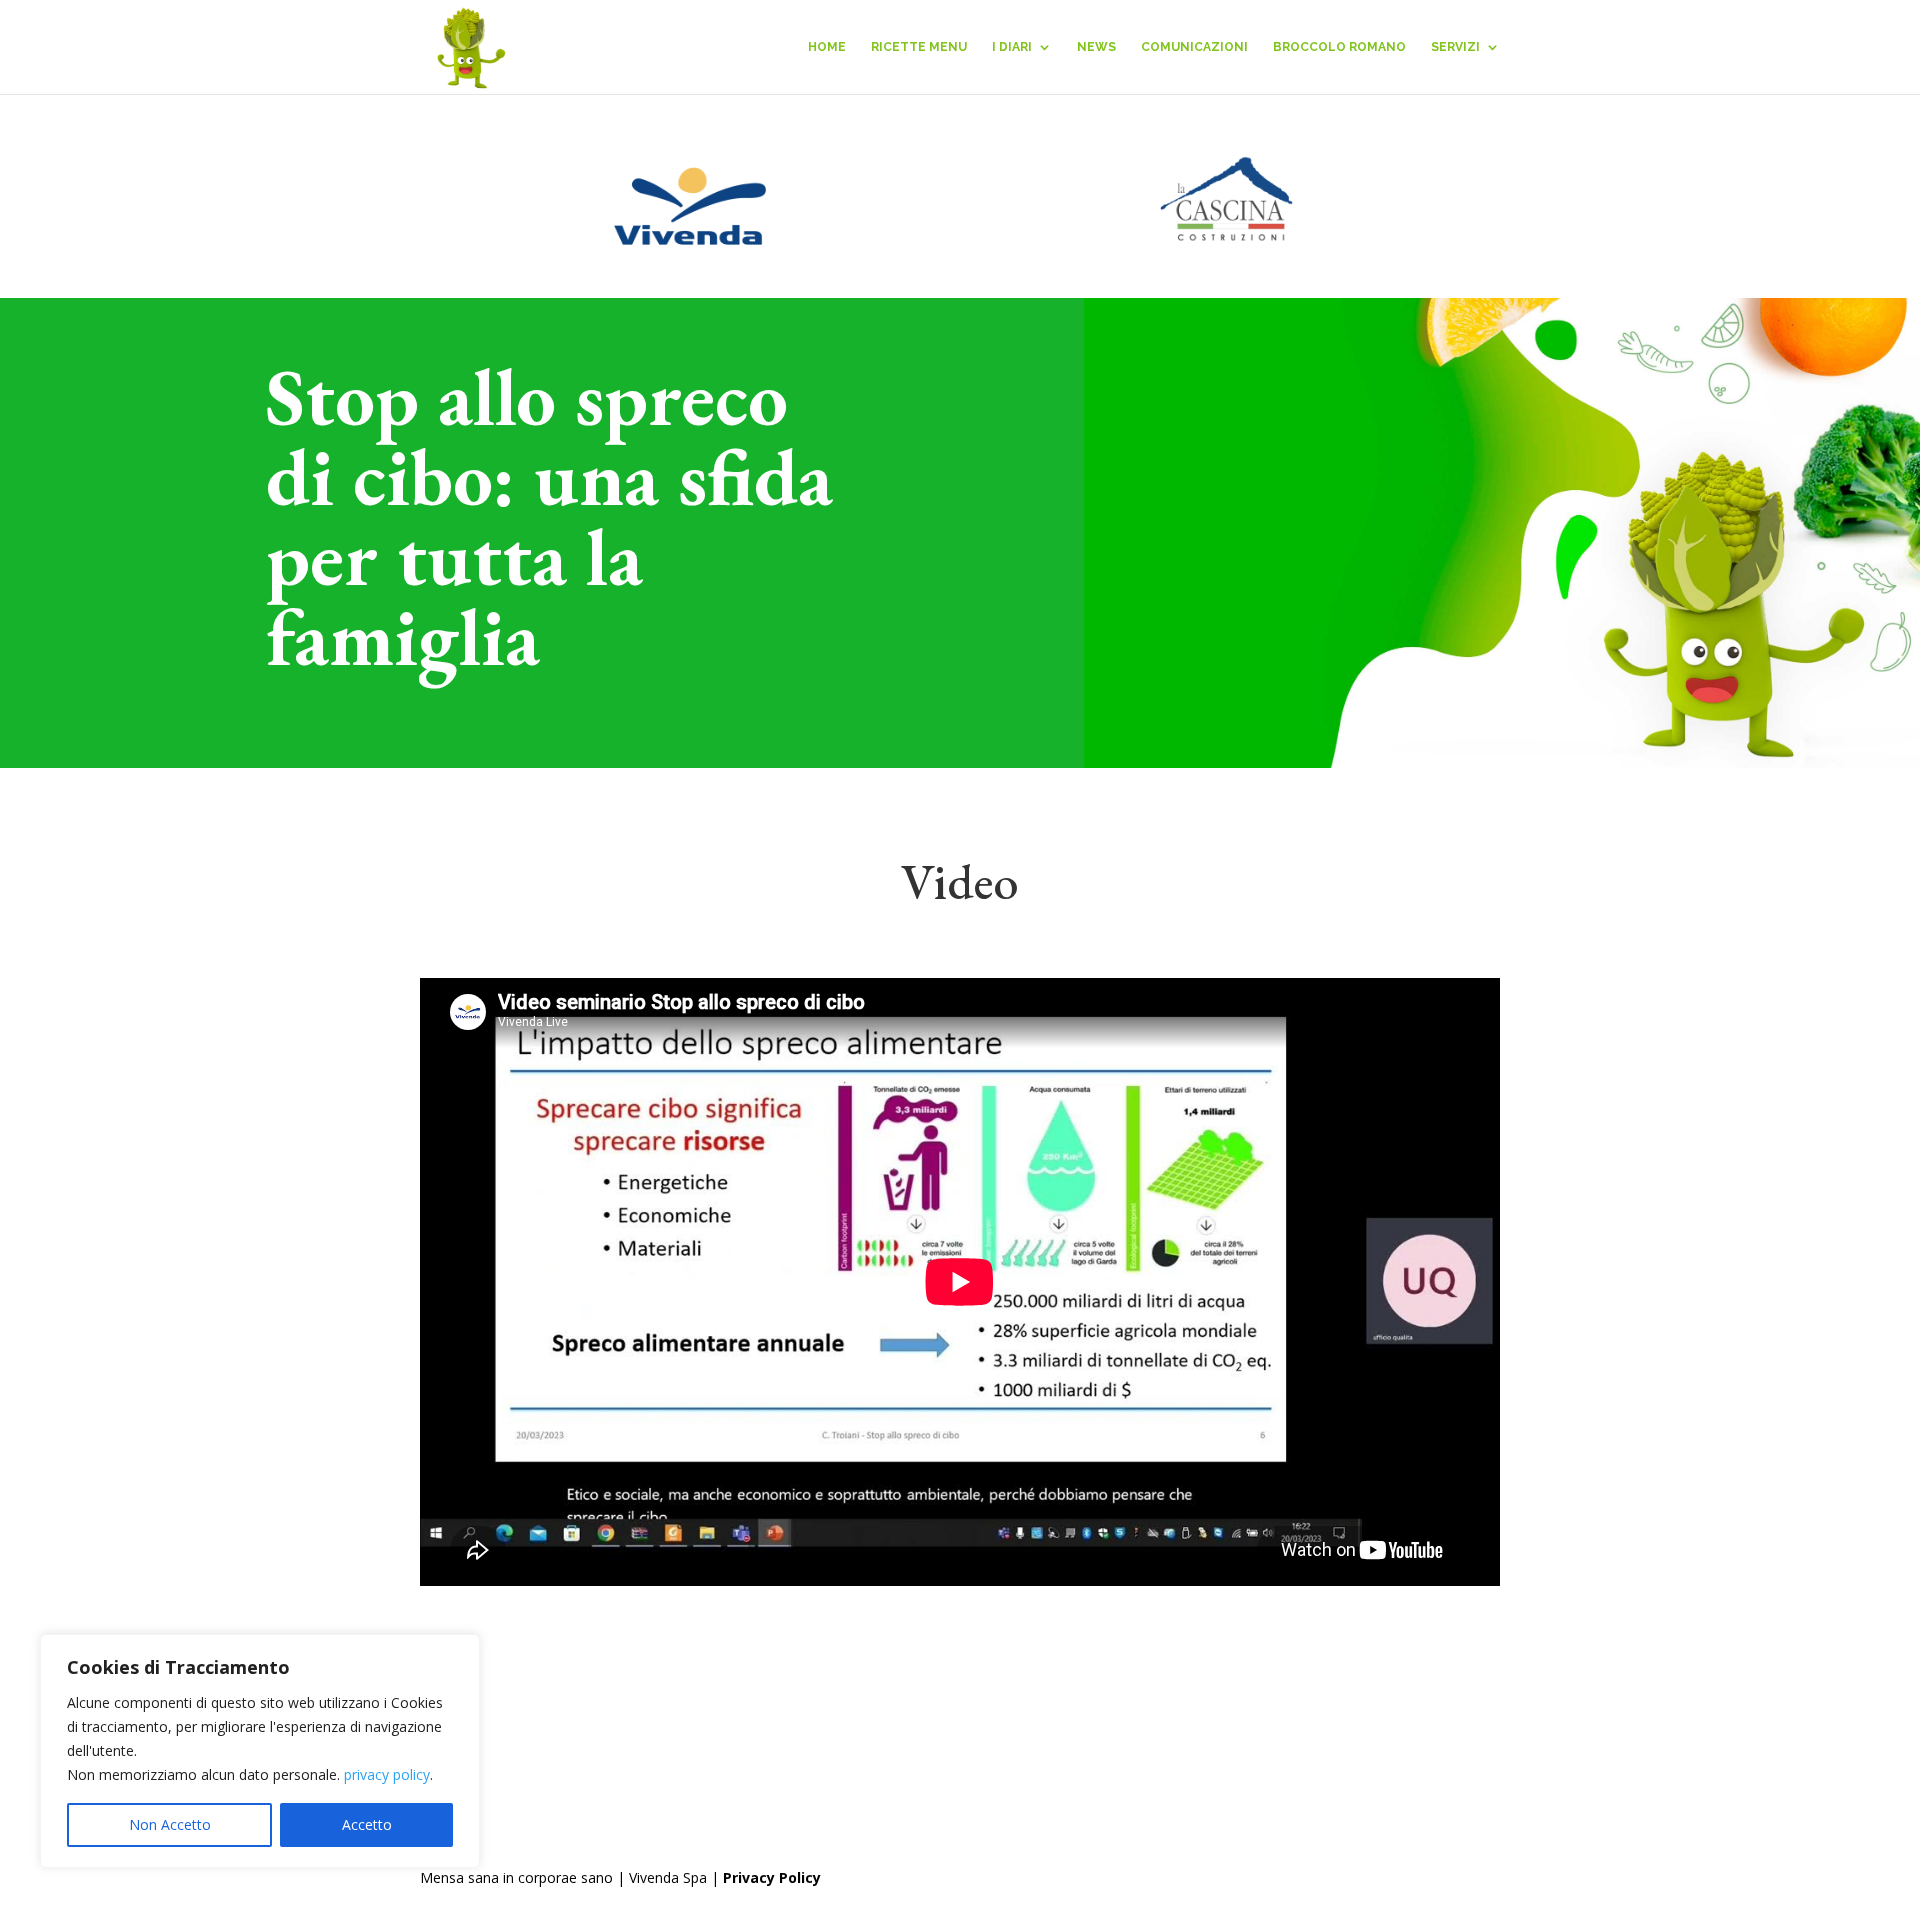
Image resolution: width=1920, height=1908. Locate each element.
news (1096, 47)
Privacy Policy (772, 1877)
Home (827, 47)
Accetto (367, 1824)
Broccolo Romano (1339, 47)
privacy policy (387, 1774)
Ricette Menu (919, 47)
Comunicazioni (1194, 47)
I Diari (1012, 47)
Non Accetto (170, 1824)
